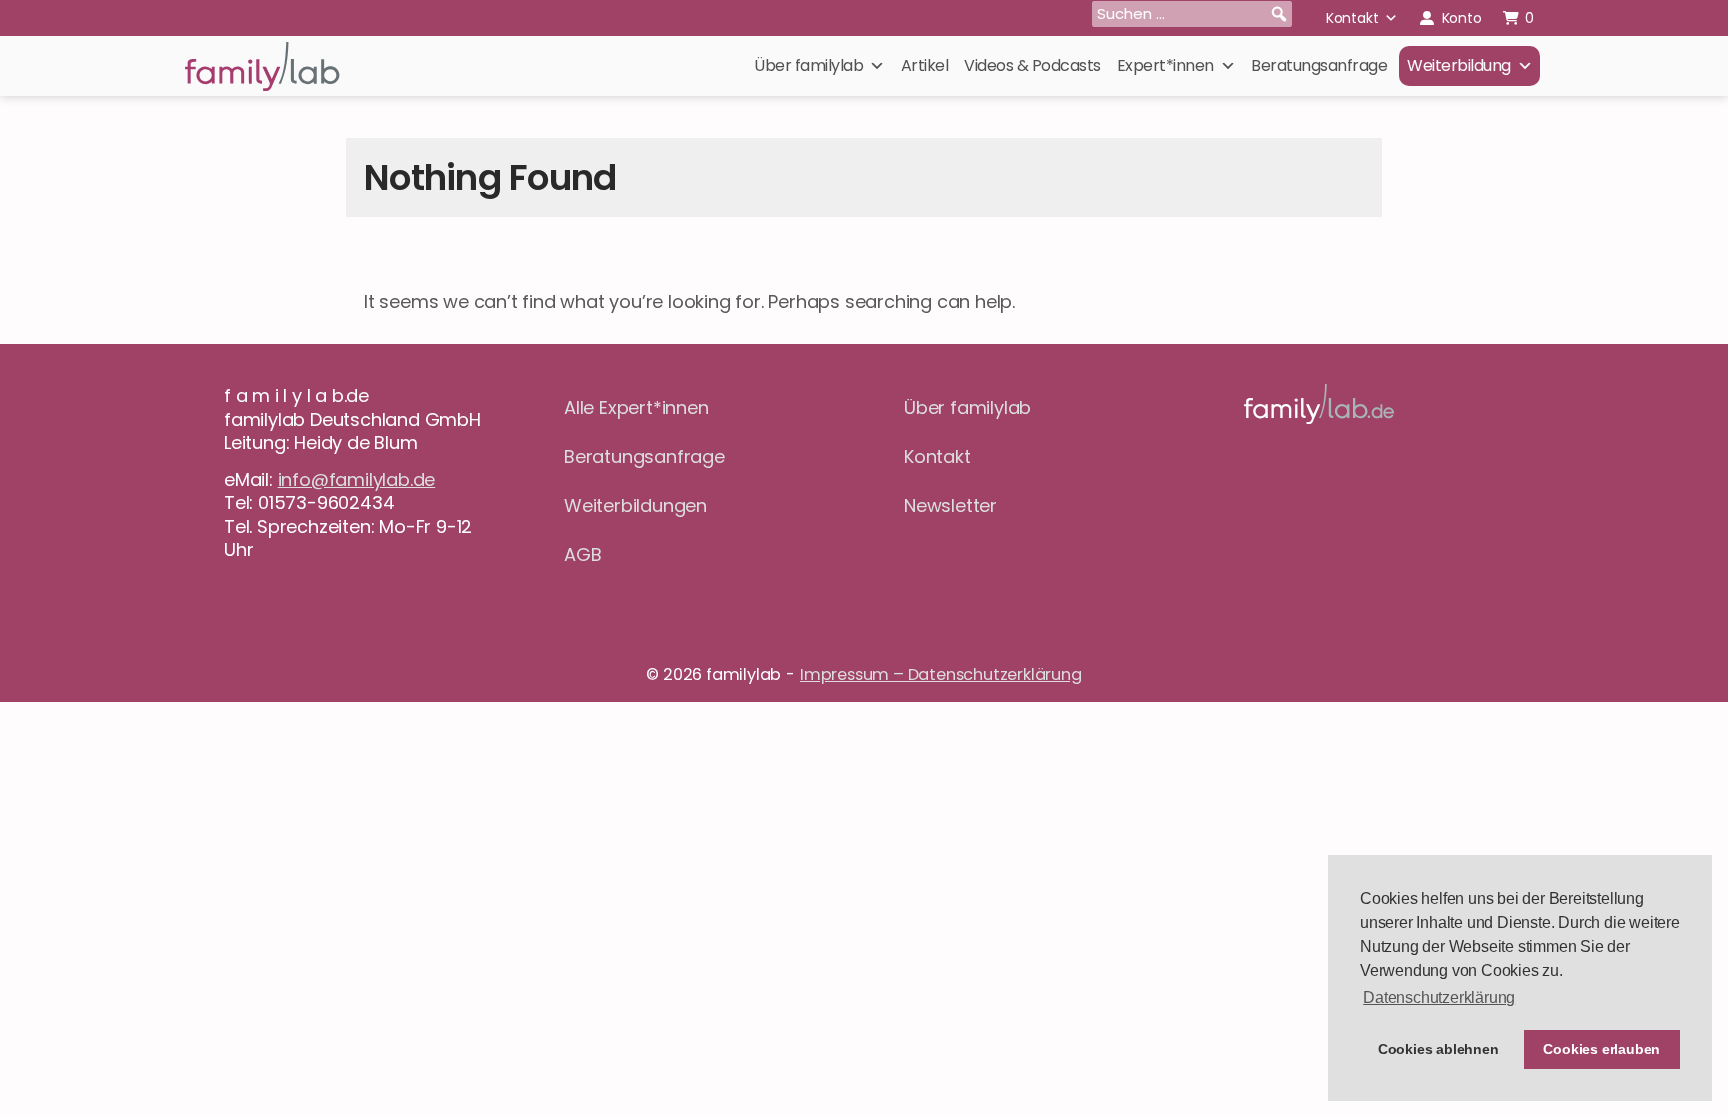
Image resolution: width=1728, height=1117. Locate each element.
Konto (1462, 18)
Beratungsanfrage (1319, 65)
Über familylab (808, 65)
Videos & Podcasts (1032, 65)
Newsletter (950, 505)
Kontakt (1352, 18)
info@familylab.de (357, 479)
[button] (1279, 14)
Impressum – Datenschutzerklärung (941, 674)
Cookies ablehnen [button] (1438, 1049)
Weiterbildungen (635, 505)
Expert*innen (1165, 65)
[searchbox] (1192, 14)
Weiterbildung (1459, 65)
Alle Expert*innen (636, 407)
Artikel (925, 65)
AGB (582, 554)
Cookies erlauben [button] (1601, 1049)
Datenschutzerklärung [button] (1439, 997)
